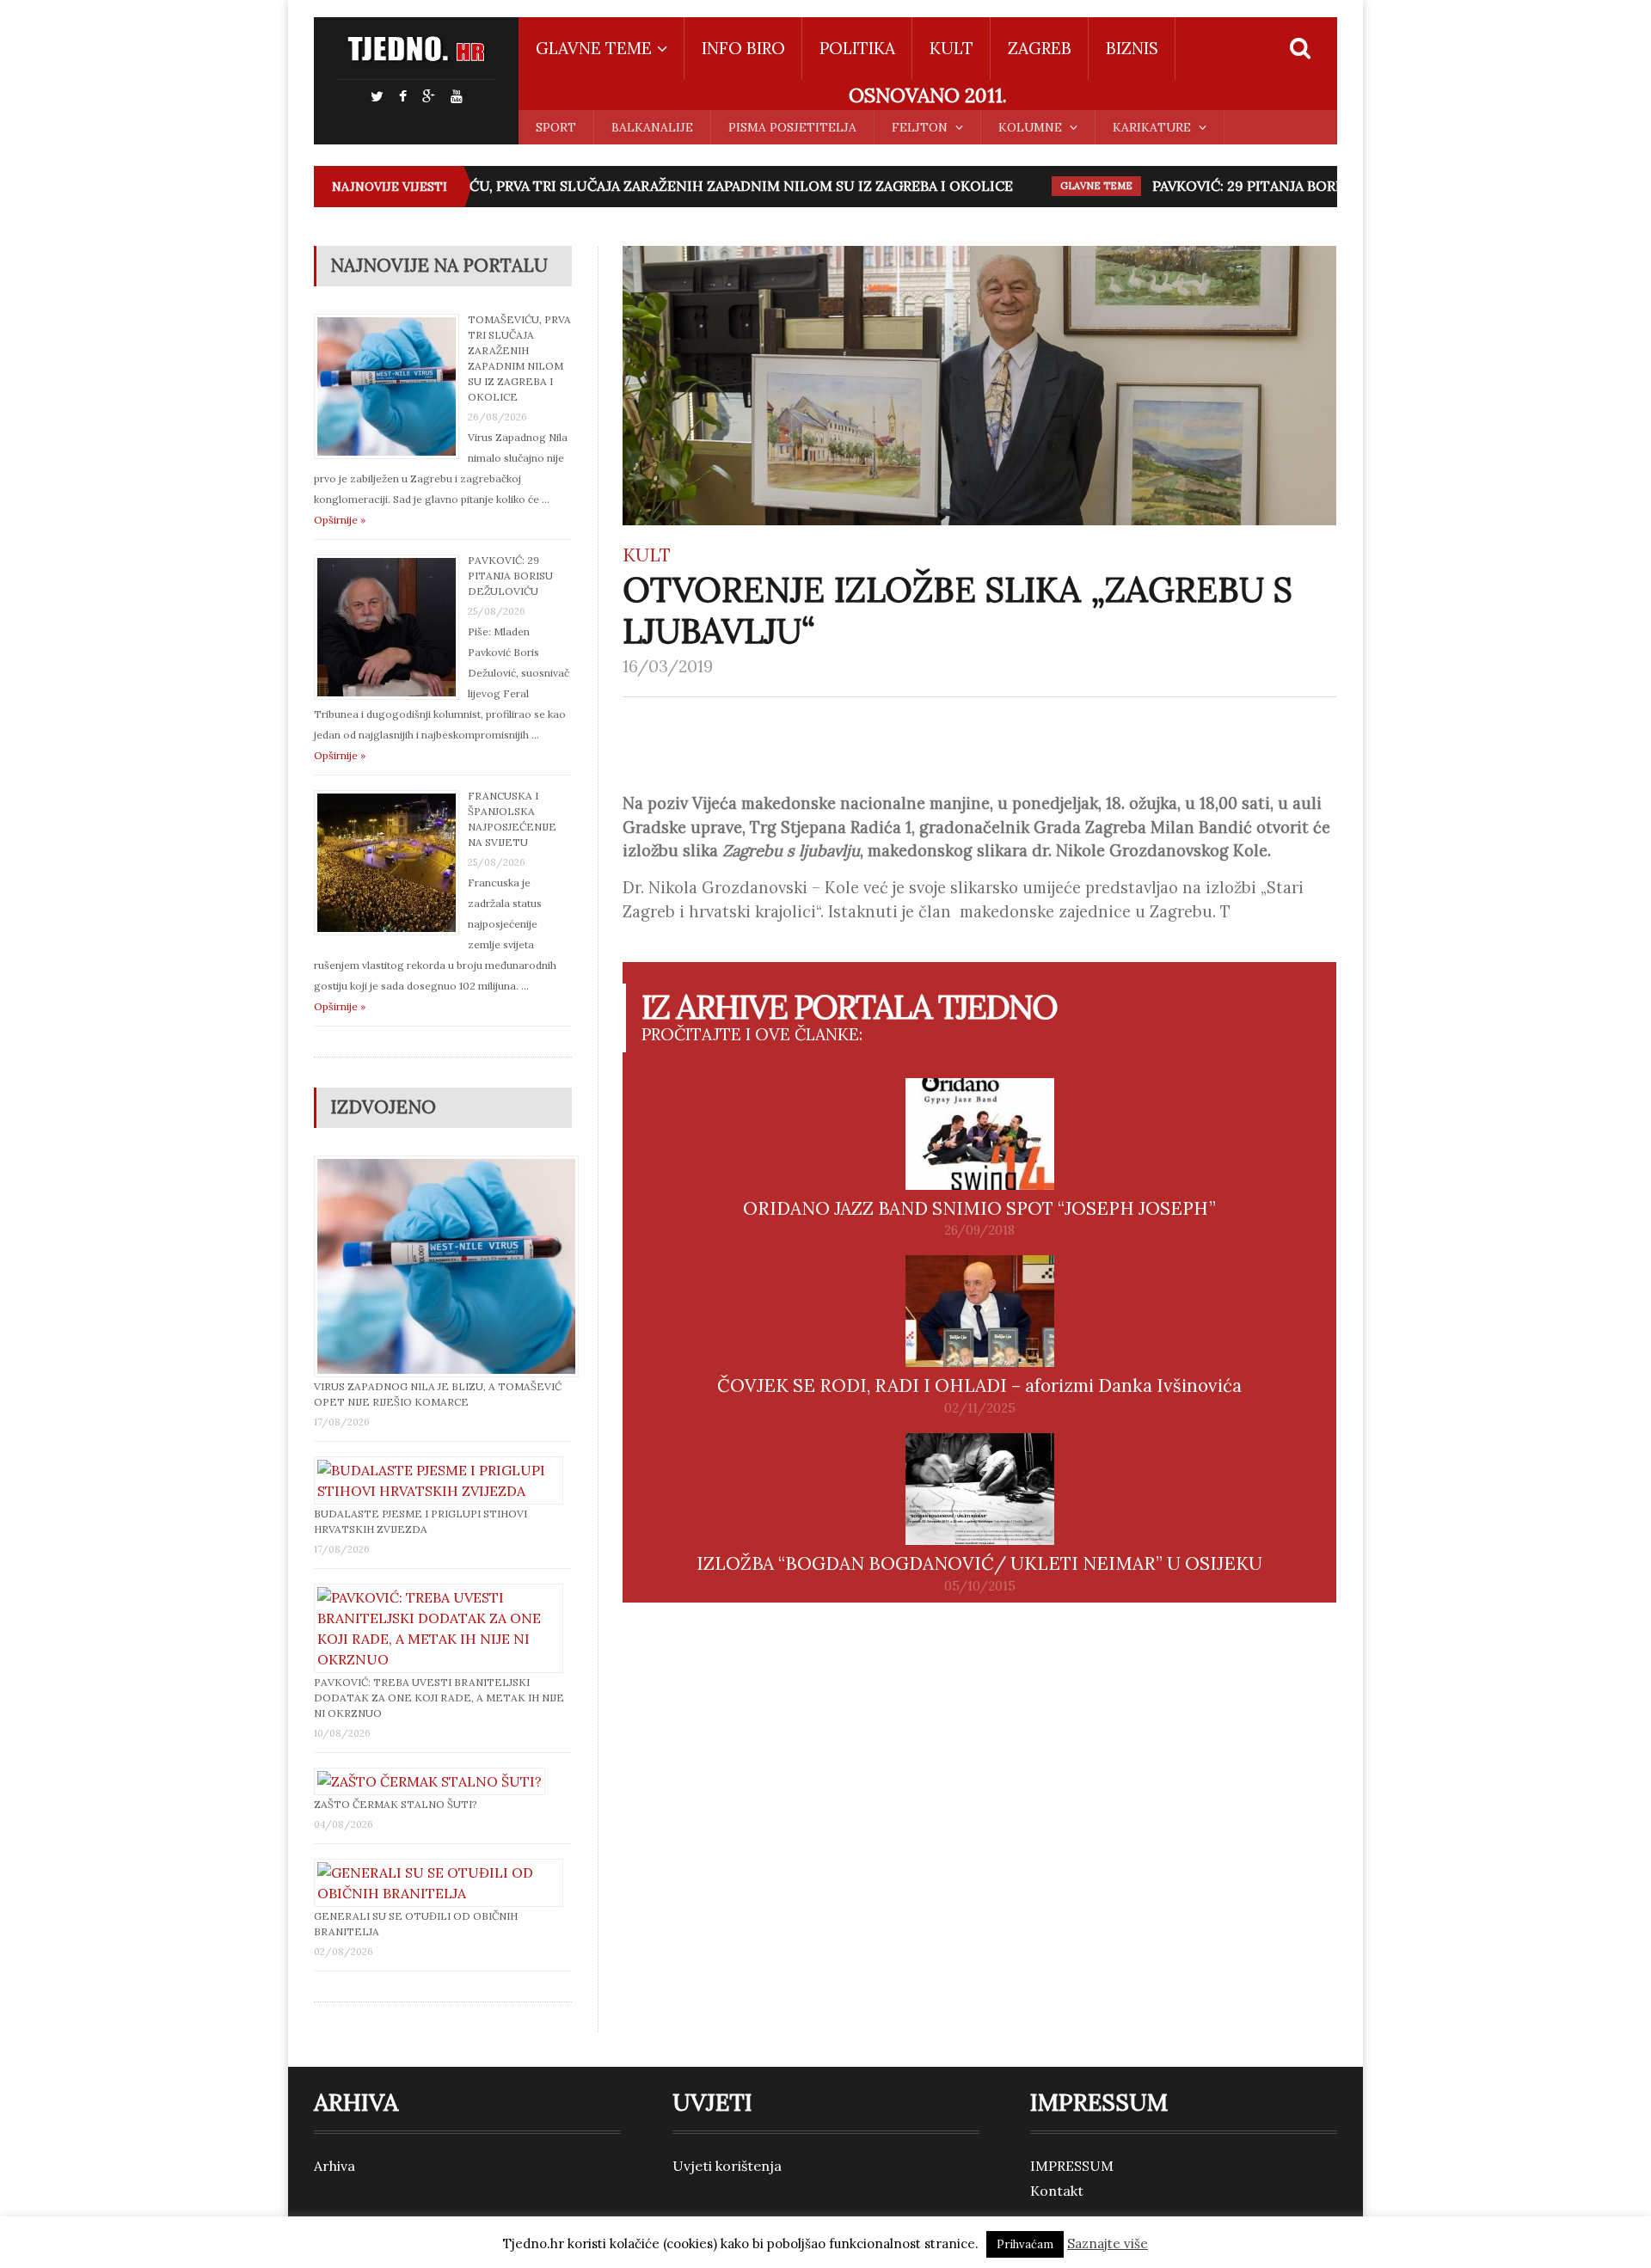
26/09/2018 (979, 1230)
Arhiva (334, 2166)
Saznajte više (1108, 2243)
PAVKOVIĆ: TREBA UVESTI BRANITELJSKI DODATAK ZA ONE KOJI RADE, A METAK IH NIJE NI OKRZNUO (439, 1698)
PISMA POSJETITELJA (792, 127)
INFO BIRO (743, 48)
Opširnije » (340, 520)
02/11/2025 (980, 1408)
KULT (951, 48)
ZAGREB (1040, 48)
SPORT (556, 127)
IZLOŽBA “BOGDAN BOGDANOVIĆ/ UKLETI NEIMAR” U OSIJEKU (979, 1563)
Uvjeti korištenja (727, 2166)
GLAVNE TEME (1073, 186)
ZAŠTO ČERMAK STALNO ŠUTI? (396, 1804)
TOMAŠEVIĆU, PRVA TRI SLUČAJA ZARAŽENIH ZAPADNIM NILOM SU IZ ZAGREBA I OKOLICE (682, 186)
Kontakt (1057, 2191)
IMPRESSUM (1072, 2166)
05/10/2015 (980, 1586)
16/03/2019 (668, 666)
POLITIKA (857, 48)
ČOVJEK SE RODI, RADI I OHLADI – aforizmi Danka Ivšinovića (979, 1385)
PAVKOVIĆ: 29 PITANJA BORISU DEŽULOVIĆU (1281, 186)
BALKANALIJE (652, 127)
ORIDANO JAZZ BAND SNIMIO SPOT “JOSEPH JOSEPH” (979, 1208)
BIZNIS (1132, 48)
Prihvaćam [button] (1025, 2244)
